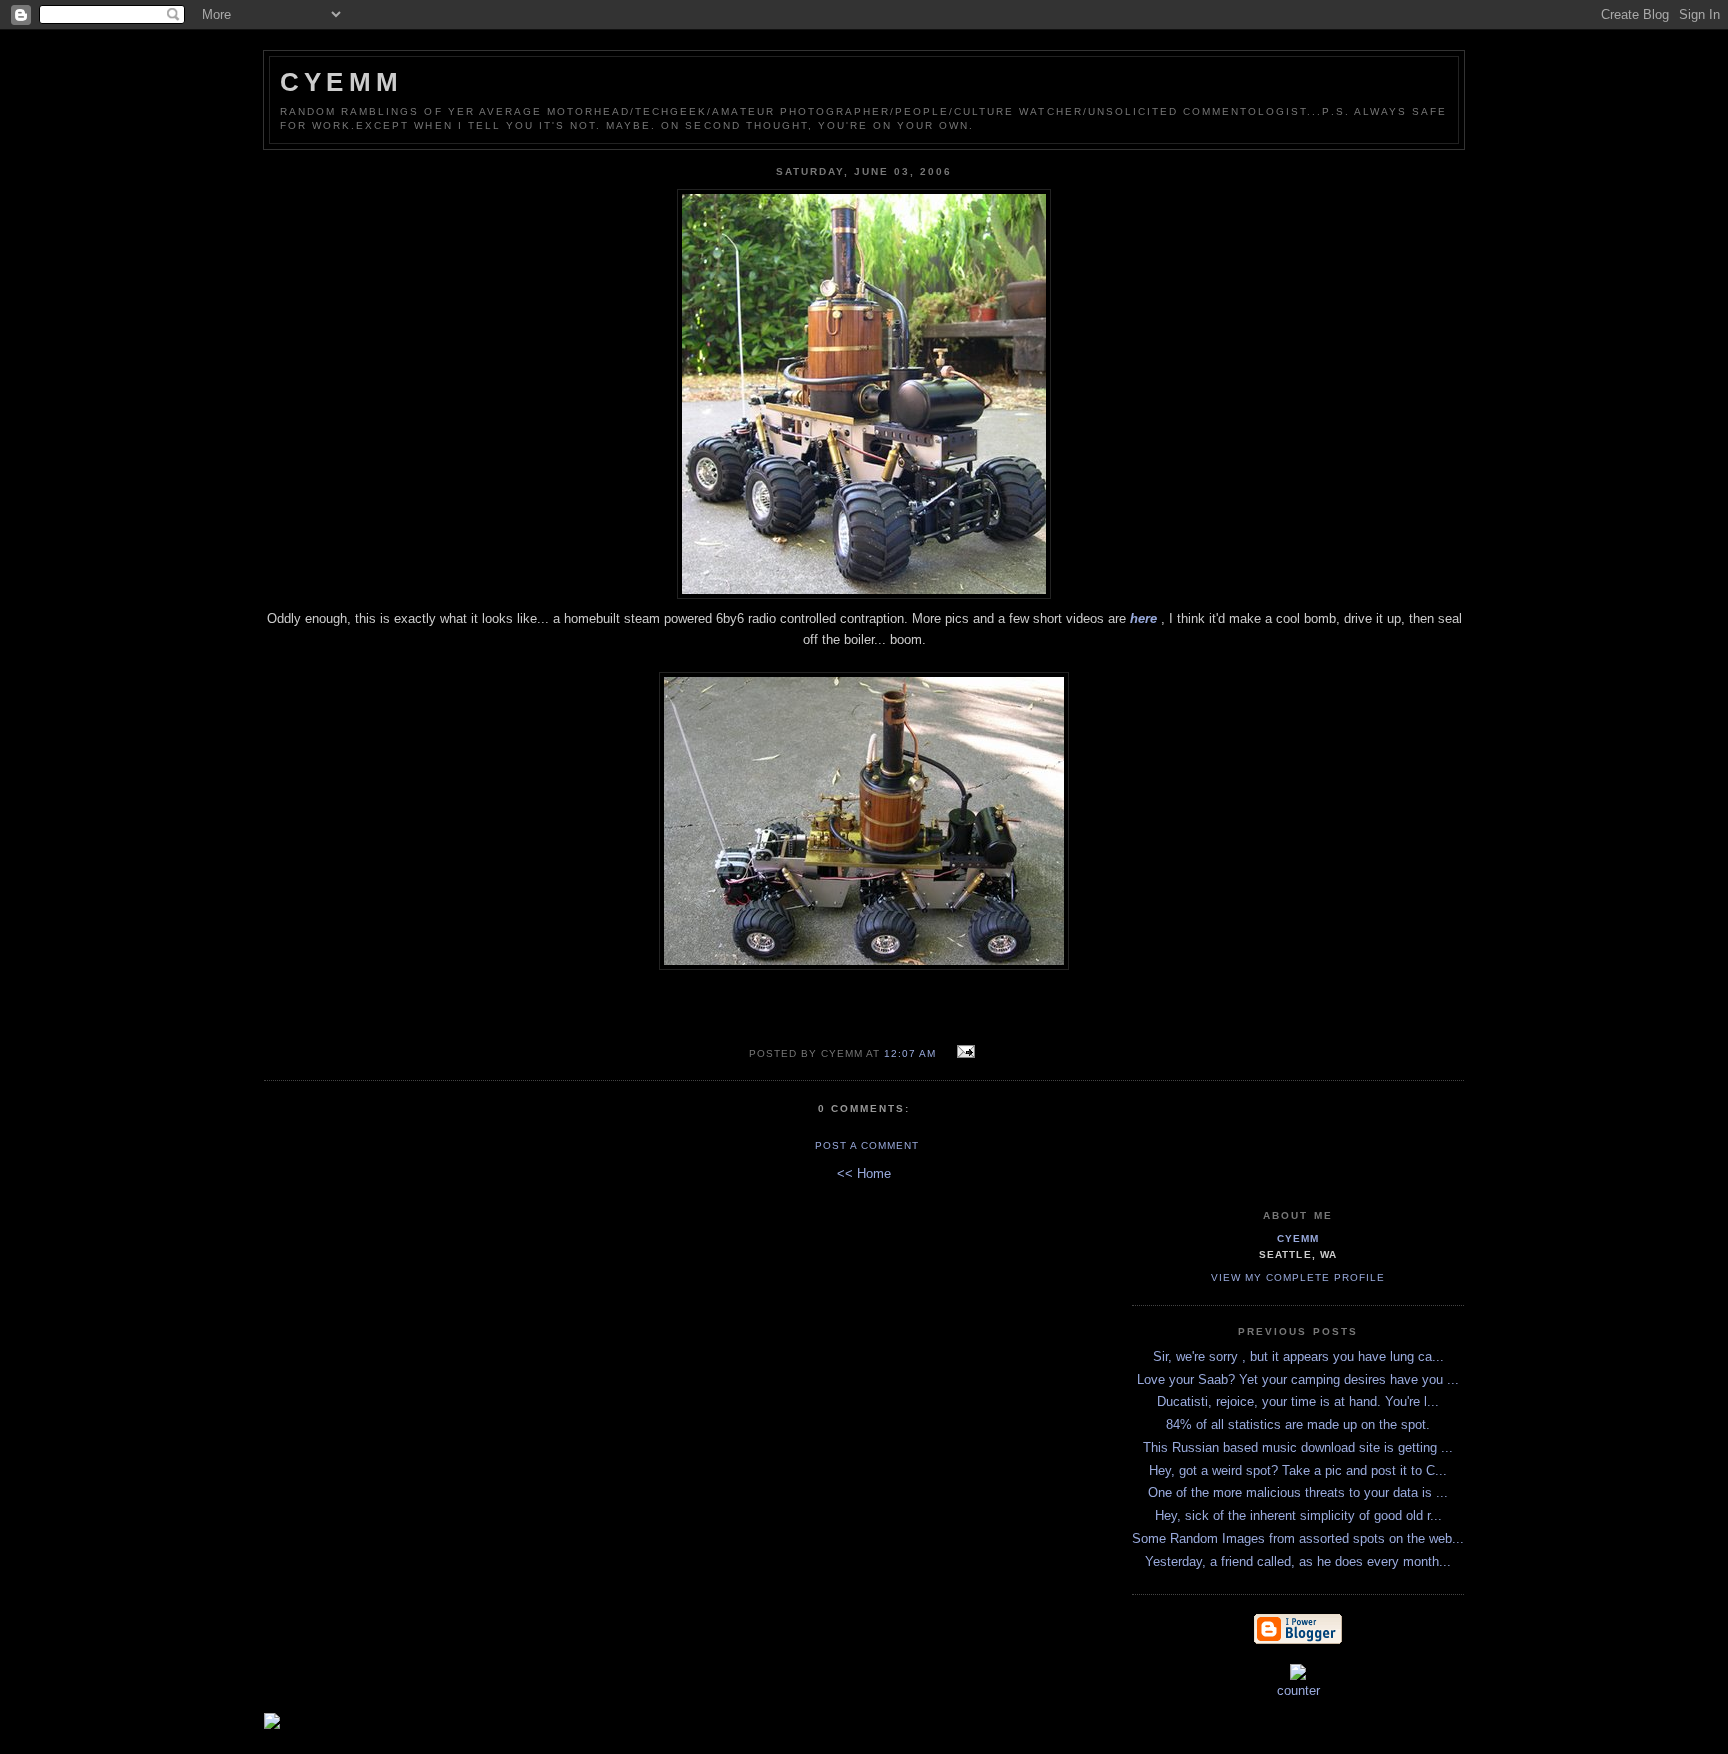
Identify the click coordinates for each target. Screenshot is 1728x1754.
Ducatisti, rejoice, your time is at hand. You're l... (1298, 1401)
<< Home (864, 1173)
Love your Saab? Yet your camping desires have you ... (1298, 1379)
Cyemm (341, 82)
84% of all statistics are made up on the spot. (1298, 1424)
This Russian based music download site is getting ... (1298, 1447)
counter (1298, 1690)
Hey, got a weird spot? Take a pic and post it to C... (1298, 1470)
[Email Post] (962, 1052)
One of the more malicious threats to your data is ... (1298, 1492)
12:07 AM (910, 1053)
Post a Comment (867, 1145)
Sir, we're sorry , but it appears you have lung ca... (1298, 1356)
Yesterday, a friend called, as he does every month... (1298, 1561)
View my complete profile (1298, 1277)
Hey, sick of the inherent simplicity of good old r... (1298, 1515)
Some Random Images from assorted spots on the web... (1298, 1538)
